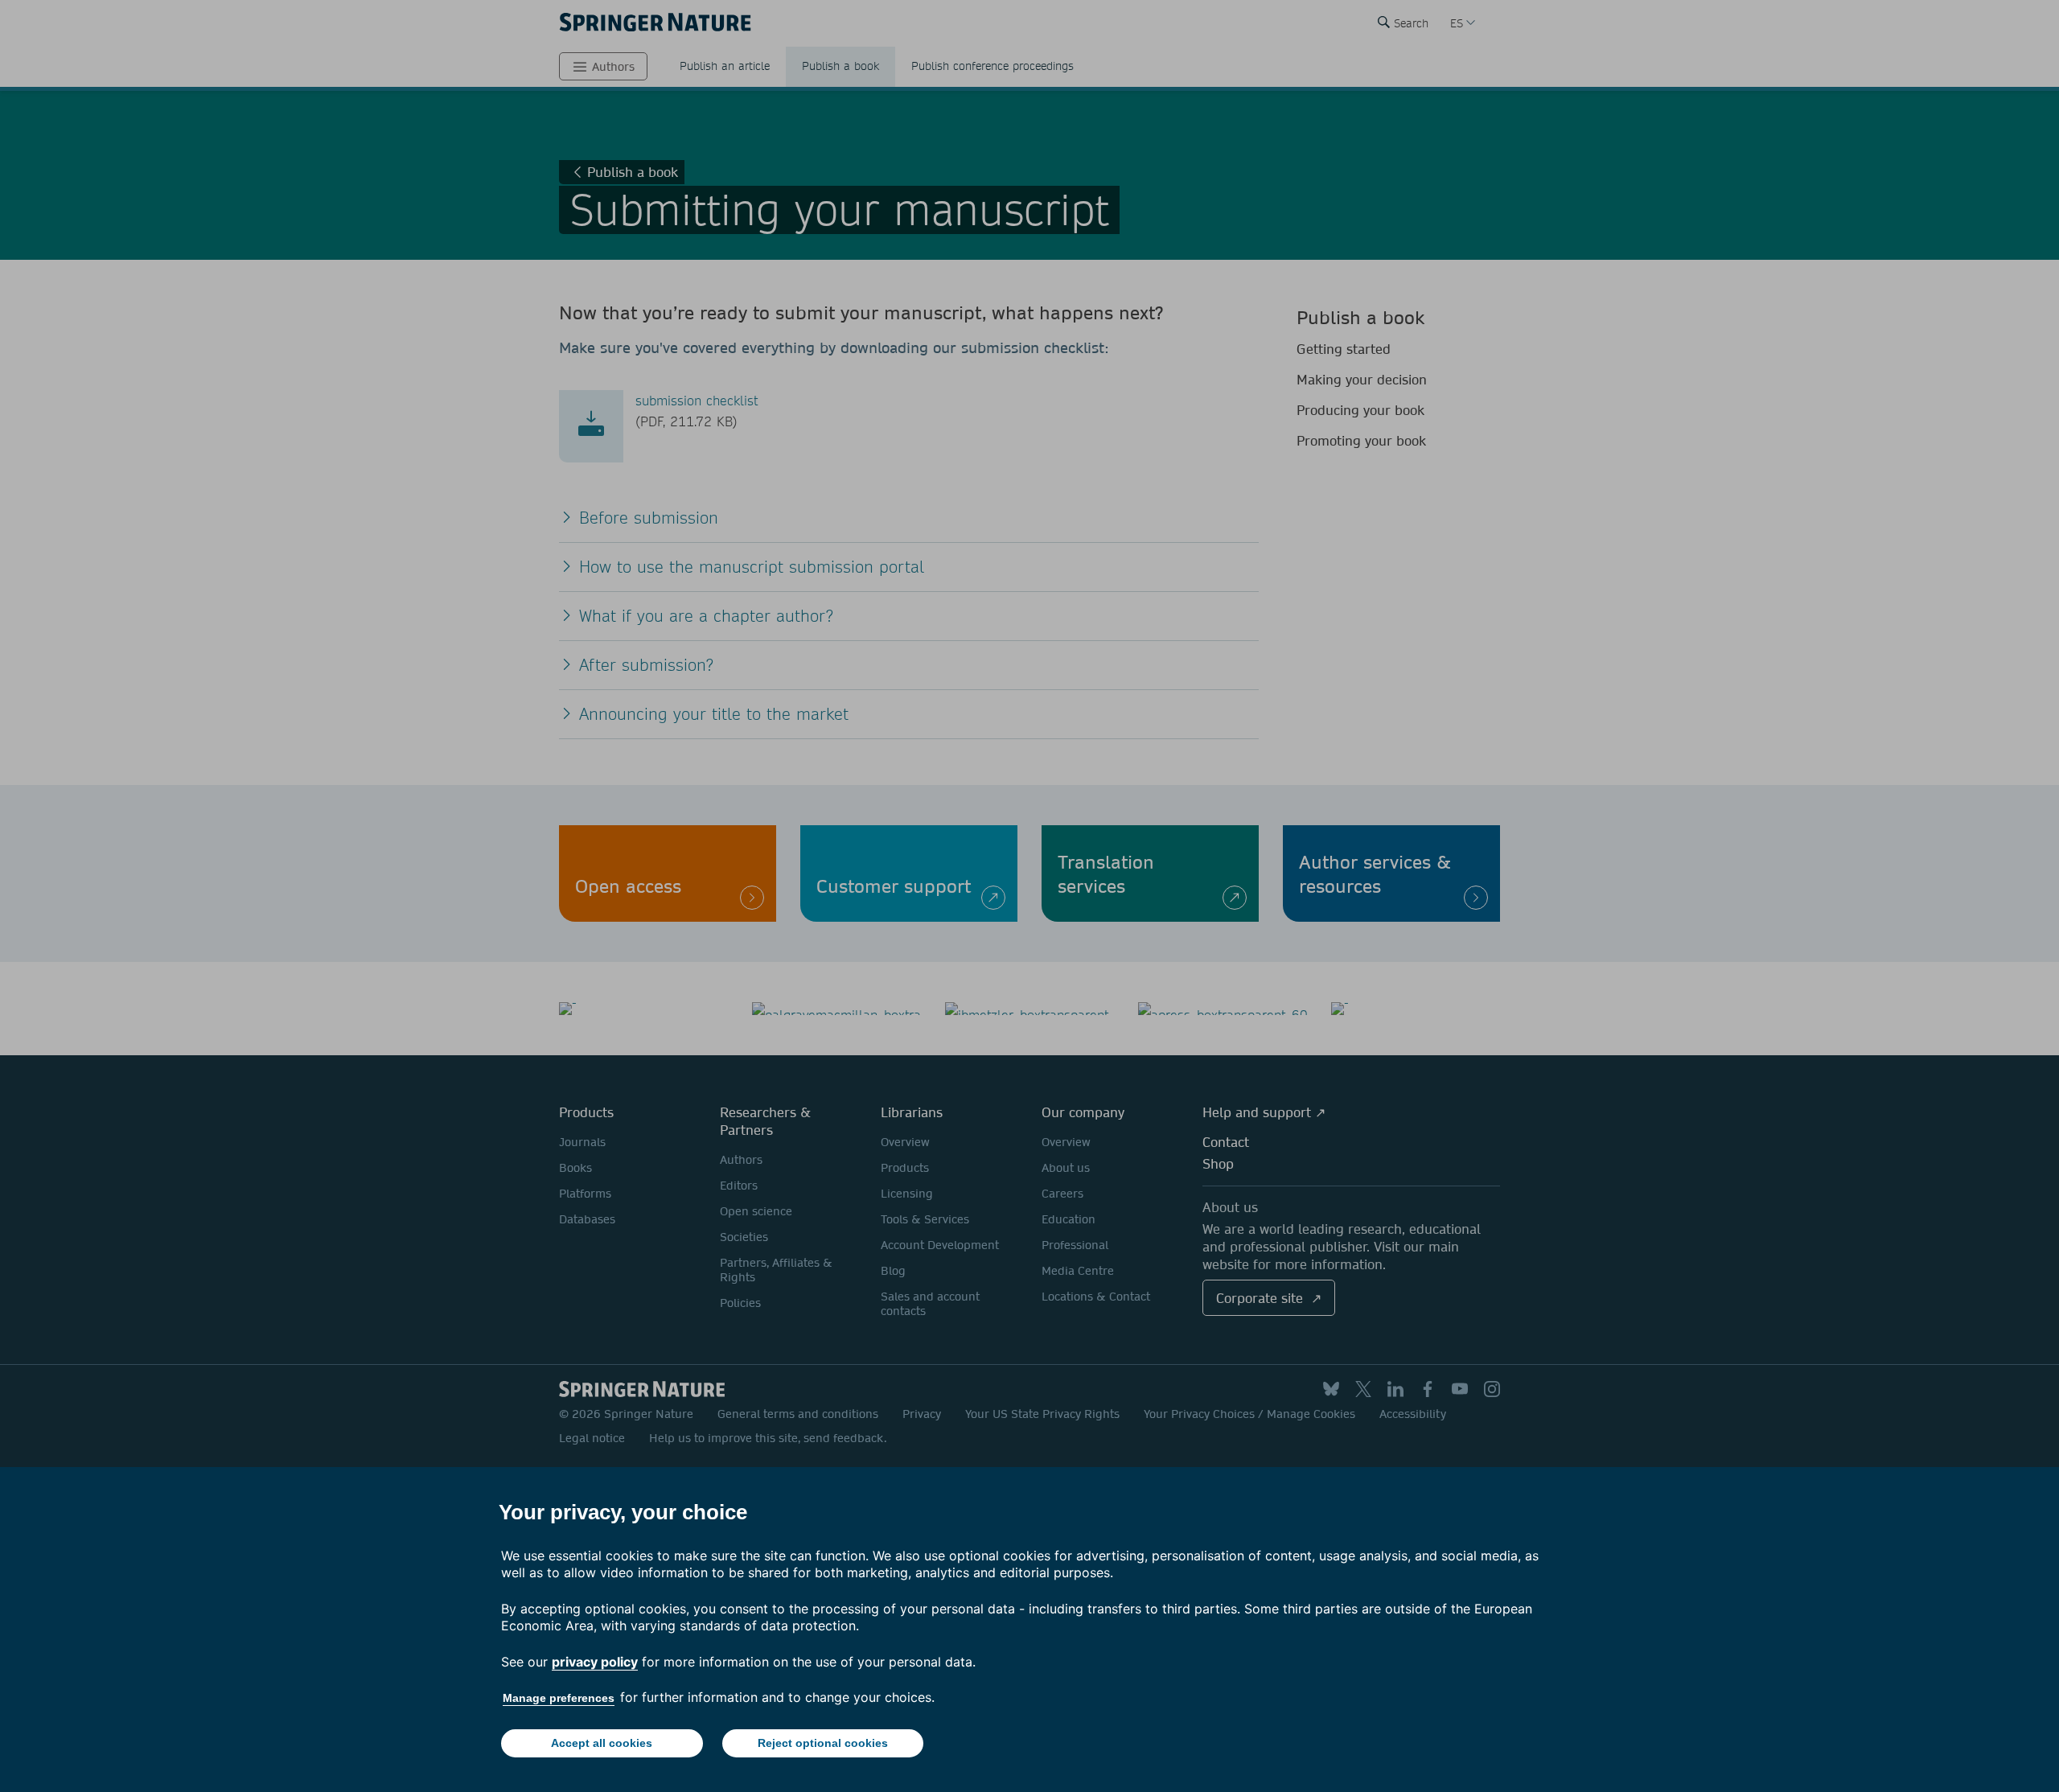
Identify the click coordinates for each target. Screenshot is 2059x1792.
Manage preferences (559, 1698)
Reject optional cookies (823, 1743)
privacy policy (595, 1662)
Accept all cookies (602, 1743)
